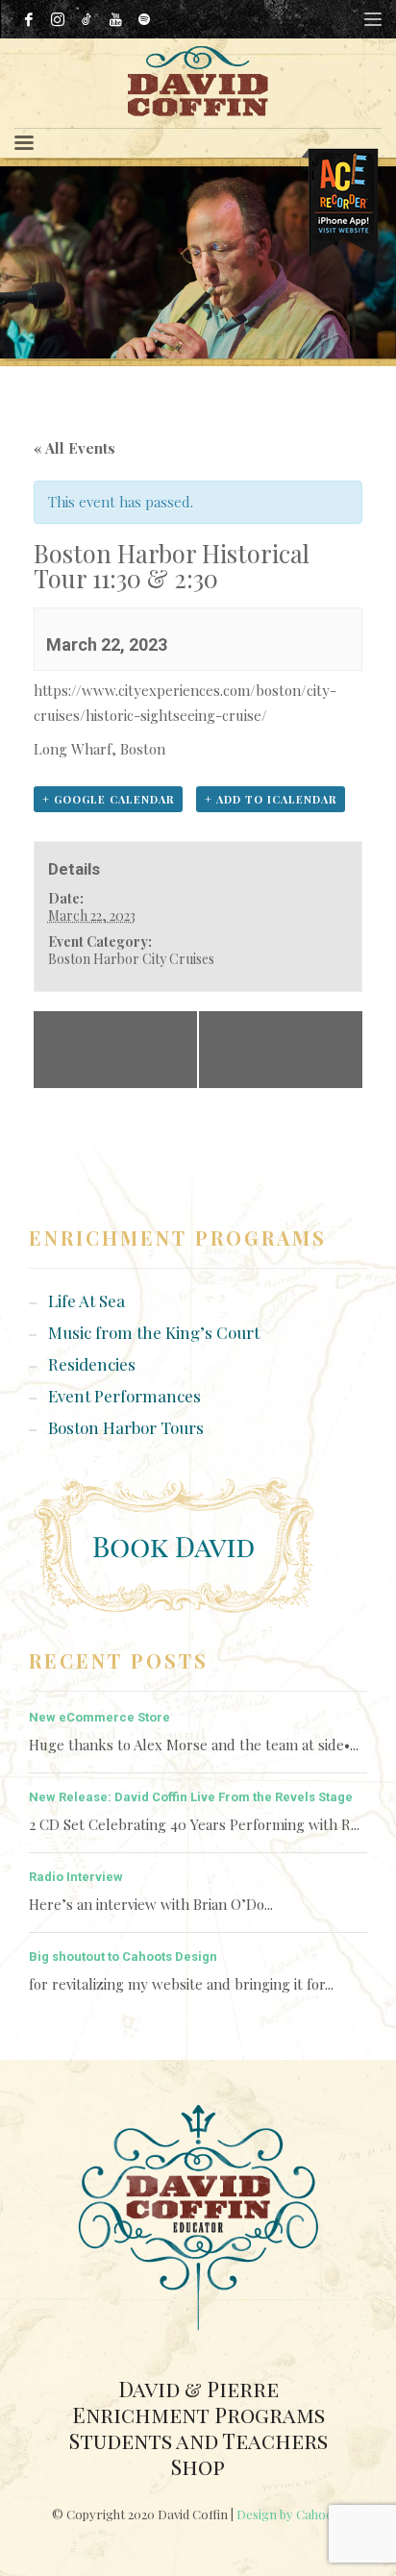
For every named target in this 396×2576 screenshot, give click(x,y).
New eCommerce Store (99, 1717)
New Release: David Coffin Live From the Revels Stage (191, 1797)
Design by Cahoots (290, 2514)
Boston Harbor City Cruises (131, 959)
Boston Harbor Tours (126, 1427)
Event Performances (124, 1396)
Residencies (92, 1364)
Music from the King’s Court (154, 1332)
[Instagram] (58, 19)
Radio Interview (76, 1877)
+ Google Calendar (108, 799)
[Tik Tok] (87, 19)
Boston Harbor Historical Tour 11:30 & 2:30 (111, 1050)
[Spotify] (144, 19)
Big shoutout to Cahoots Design (123, 1957)
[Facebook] (29, 19)
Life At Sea (87, 1300)
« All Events (74, 448)
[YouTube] (115, 19)
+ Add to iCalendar (271, 799)
